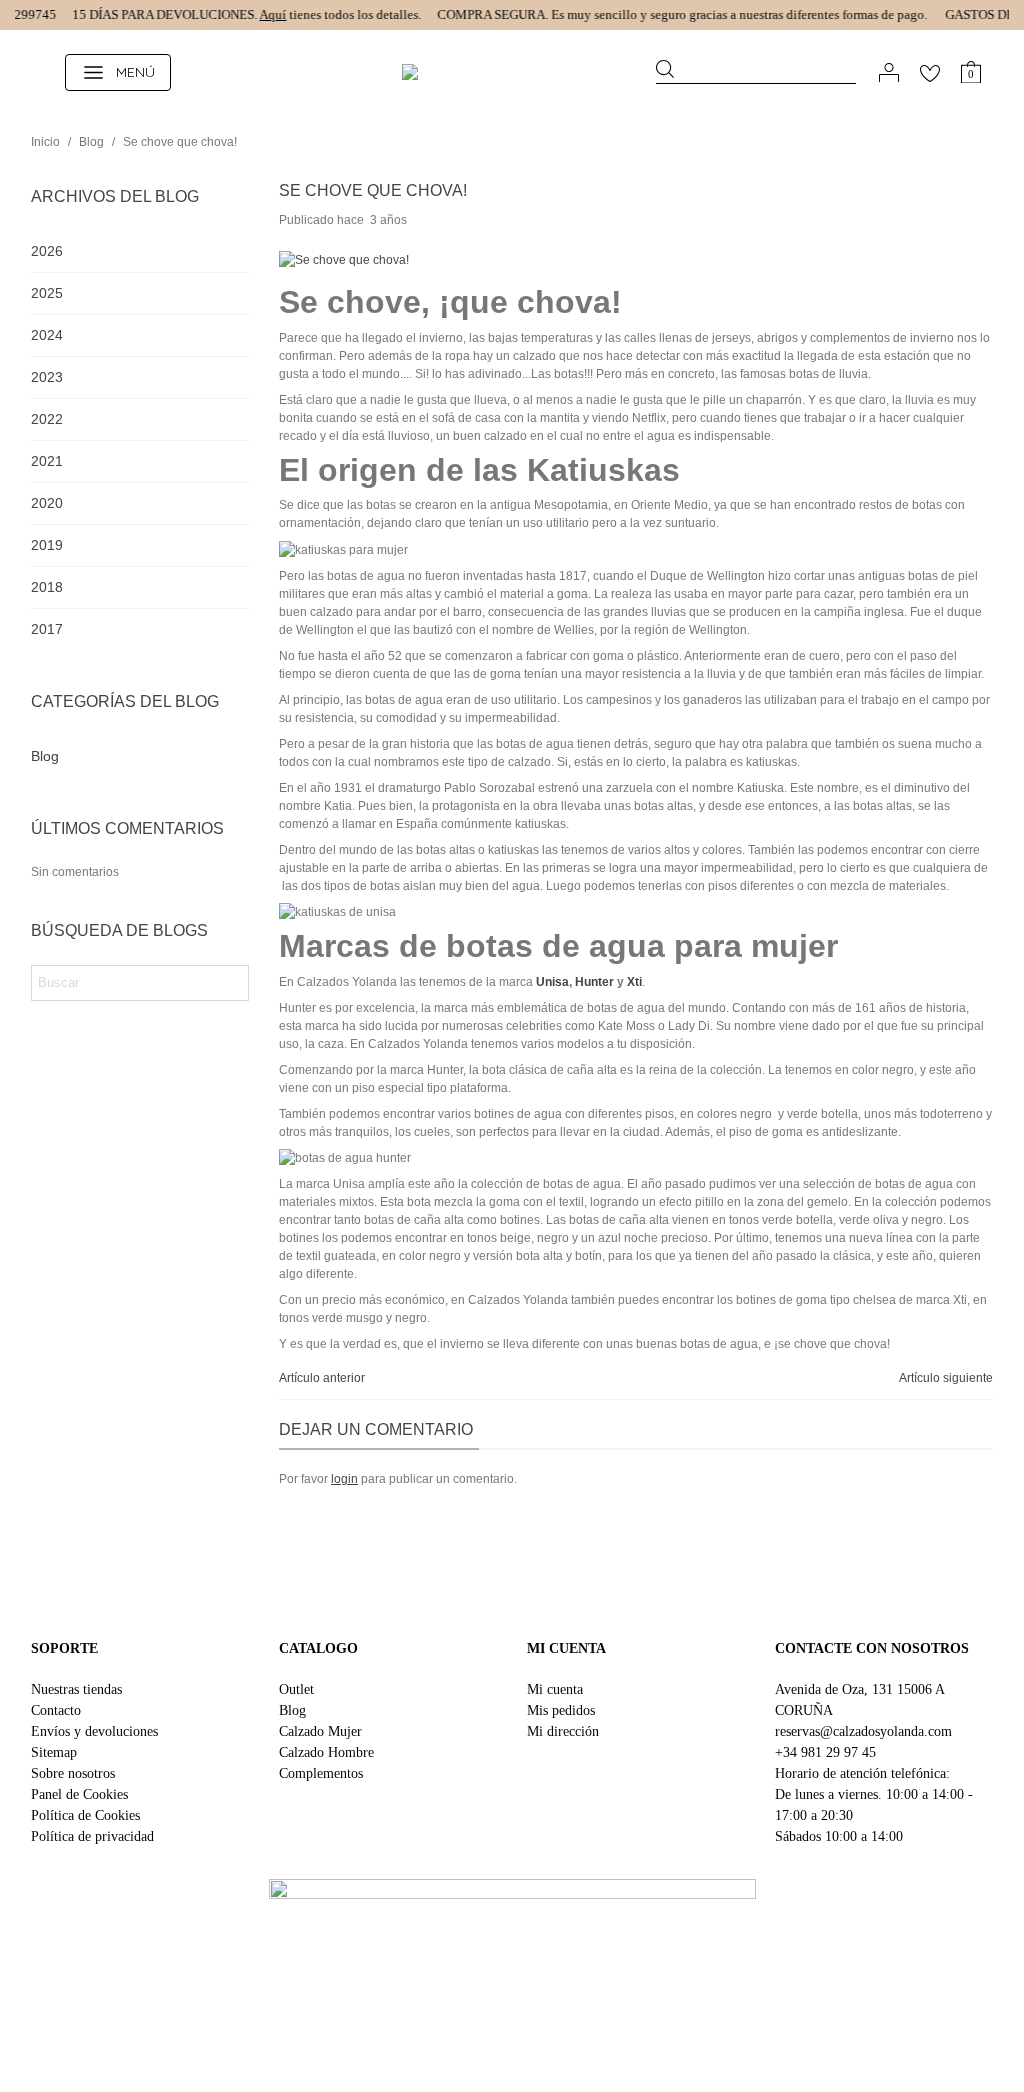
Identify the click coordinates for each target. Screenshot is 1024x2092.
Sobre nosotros (73, 1773)
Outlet (296, 1689)
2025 (47, 293)
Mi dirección (563, 1731)
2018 (47, 587)
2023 (47, 377)
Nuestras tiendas (76, 1689)
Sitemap (54, 1752)
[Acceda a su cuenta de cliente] (889, 72)
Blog (45, 756)
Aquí (258, 14)
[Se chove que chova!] (344, 260)
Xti (634, 982)
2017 (47, 629)
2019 (47, 545)
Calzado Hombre (326, 1752)
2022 (47, 419)
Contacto (56, 1710)
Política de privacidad (92, 1836)
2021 (47, 461)
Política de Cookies (85, 1815)
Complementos (321, 1773)
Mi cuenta (555, 1689)
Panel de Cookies (79, 1794)
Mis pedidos (561, 1710)
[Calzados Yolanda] (512, 72)
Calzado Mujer (320, 1731)
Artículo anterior (322, 1378)
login (344, 1479)
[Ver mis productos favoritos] (930, 72)
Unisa (552, 982)
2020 (47, 503)
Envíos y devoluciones (94, 1731)
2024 (47, 335)
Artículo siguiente (946, 1378)
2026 (47, 251)
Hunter (594, 982)
